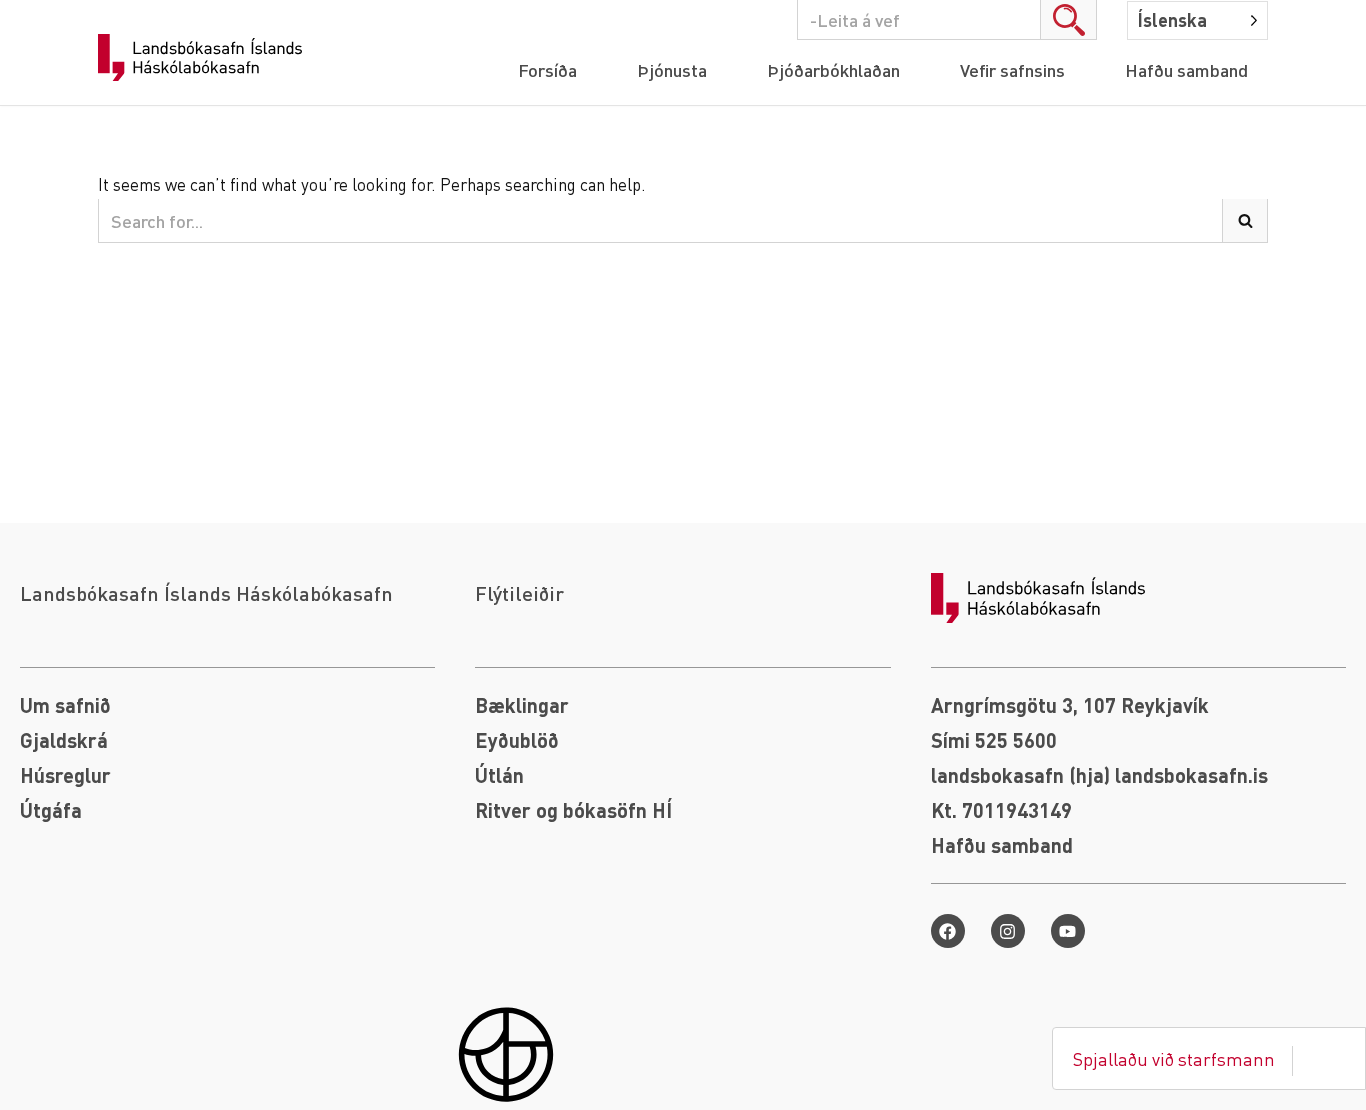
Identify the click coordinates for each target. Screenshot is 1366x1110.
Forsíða (547, 69)
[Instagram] (1008, 931)
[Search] (1069, 20)
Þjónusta (672, 69)
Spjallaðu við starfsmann (1174, 1058)
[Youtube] (1068, 931)
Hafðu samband (1186, 69)
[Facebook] (948, 931)
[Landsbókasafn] (205, 58)
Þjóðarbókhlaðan (833, 69)
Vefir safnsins (1012, 69)
